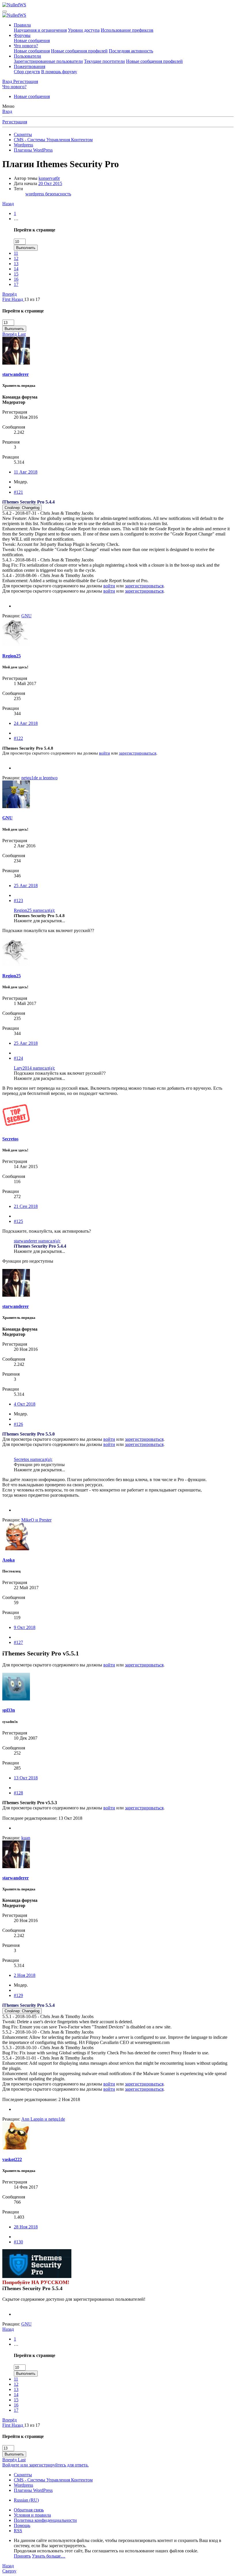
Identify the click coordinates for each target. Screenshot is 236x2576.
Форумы (22, 35)
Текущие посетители (104, 61)
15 (16, 274)
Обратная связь (29, 2510)
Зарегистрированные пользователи (48, 61)
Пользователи (27, 56)
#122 (18, 738)
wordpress (35, 194)
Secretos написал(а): (33, 1459)
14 (16, 269)
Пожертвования (29, 66)
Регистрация (15, 122)
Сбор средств (27, 72)
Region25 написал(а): (34, 910)
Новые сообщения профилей (79, 51)
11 (16, 253)
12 (16, 258)
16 (16, 279)
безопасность (58, 194)
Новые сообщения (32, 40)
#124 (18, 1058)
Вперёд (9, 294)
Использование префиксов (127, 30)
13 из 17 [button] (32, 299)
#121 (18, 492)
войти (109, 586)
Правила (22, 25)
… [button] (16, 219)
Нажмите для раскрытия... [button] (39, 921)
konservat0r (49, 178)
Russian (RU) (26, 2500)
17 (16, 284)
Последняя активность (131, 51)
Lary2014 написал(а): (34, 1068)
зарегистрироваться (144, 586)
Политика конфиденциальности (45, 2520)
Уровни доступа (84, 30)
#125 (18, 1221)
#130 (18, 2242)
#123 (18, 901)
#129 (18, 1995)
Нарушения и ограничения (40, 30)
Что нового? (26, 46)
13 (16, 264)
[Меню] (5, 12)
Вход (7, 111)
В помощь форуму (59, 72)
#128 (18, 1793)
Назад (8, 204)
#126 (18, 1424)
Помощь (22, 2525)
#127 (18, 1642)
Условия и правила (32, 2515)
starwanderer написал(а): (37, 1241)
